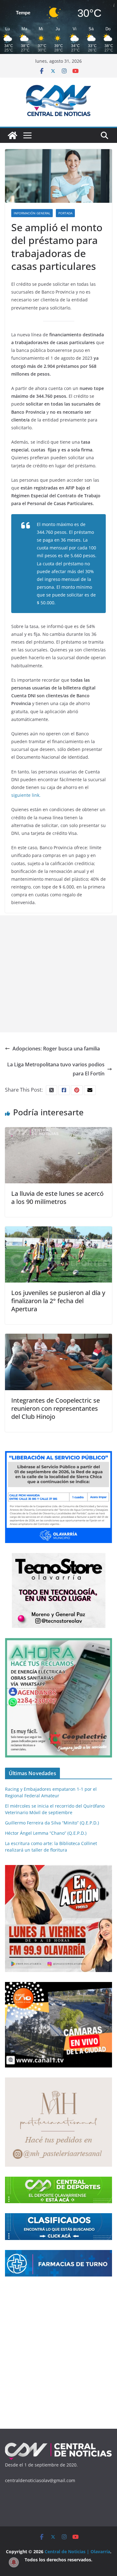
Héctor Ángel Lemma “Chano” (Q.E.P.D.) (46, 1833)
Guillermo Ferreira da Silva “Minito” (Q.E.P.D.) (52, 1823)
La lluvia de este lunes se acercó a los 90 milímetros (57, 1198)
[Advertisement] (58, 974)
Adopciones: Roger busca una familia (56, 1049)
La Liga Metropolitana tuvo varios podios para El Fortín (56, 1069)
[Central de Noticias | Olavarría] (12, 135)
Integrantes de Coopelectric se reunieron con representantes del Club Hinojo (56, 1408)
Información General (32, 213)
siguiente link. (26, 795)
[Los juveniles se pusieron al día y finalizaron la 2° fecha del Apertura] (58, 1231)
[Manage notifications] (14, 2562)
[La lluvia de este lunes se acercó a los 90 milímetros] (58, 1132)
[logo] (58, 2445)
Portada (65, 213)
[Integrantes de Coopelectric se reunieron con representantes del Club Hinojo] (58, 1338)
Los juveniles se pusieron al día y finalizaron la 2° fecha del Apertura (58, 1301)
